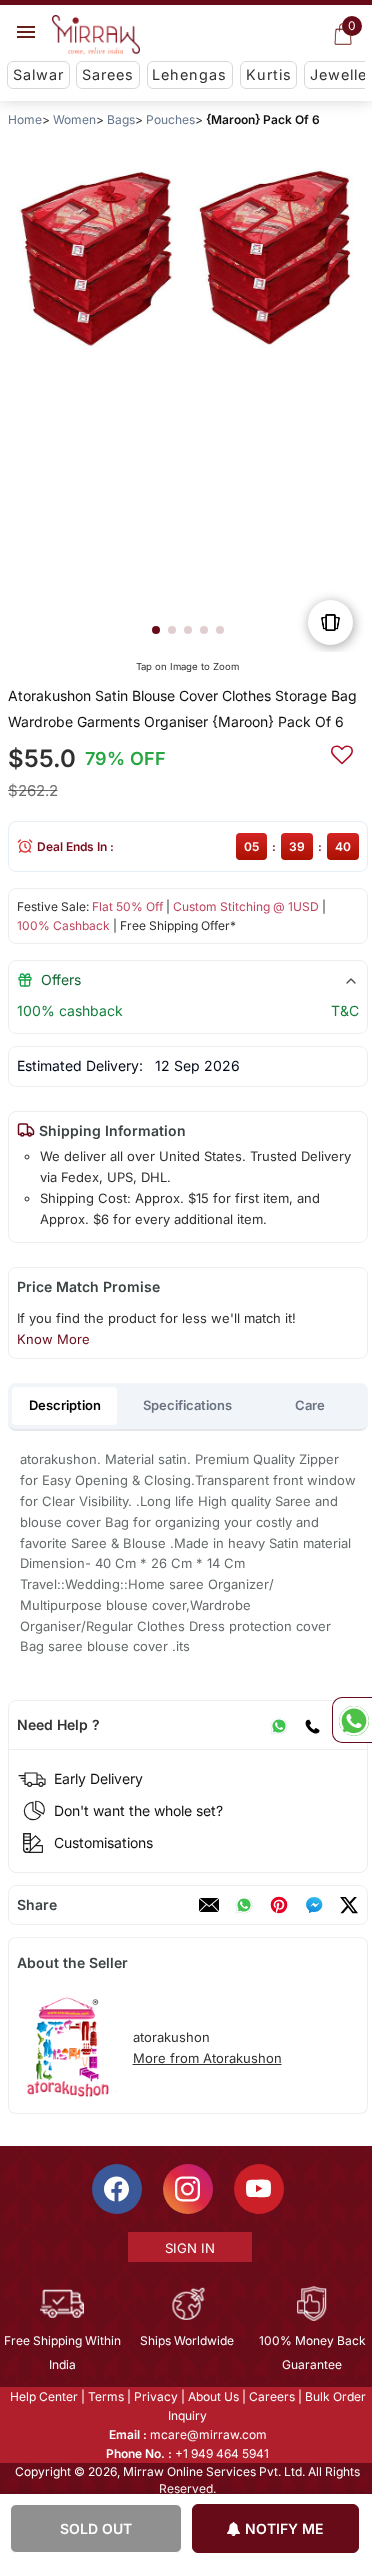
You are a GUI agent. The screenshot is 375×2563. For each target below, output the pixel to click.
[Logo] (96, 35)
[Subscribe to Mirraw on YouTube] (257, 2189)
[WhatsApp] (278, 1725)
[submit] (341, 752)
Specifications (187, 1405)
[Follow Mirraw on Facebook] (115, 2189)
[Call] (311, 1725)
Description (65, 1405)
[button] (155, 630)
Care (310, 1405)
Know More (52, 1339)
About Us (211, 2396)
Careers (270, 2396)
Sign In (188, 2248)
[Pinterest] (278, 1905)
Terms (104, 2396)
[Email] (208, 1905)
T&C (344, 1010)
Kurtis (269, 74)
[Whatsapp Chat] (352, 1720)
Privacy (154, 2396)
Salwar (38, 74)
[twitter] (348, 1905)
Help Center (42, 2396)
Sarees (108, 74)
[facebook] (313, 1905)
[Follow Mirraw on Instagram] (186, 2189)
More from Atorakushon (206, 2058)
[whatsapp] (243, 1905)
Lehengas (189, 74)
